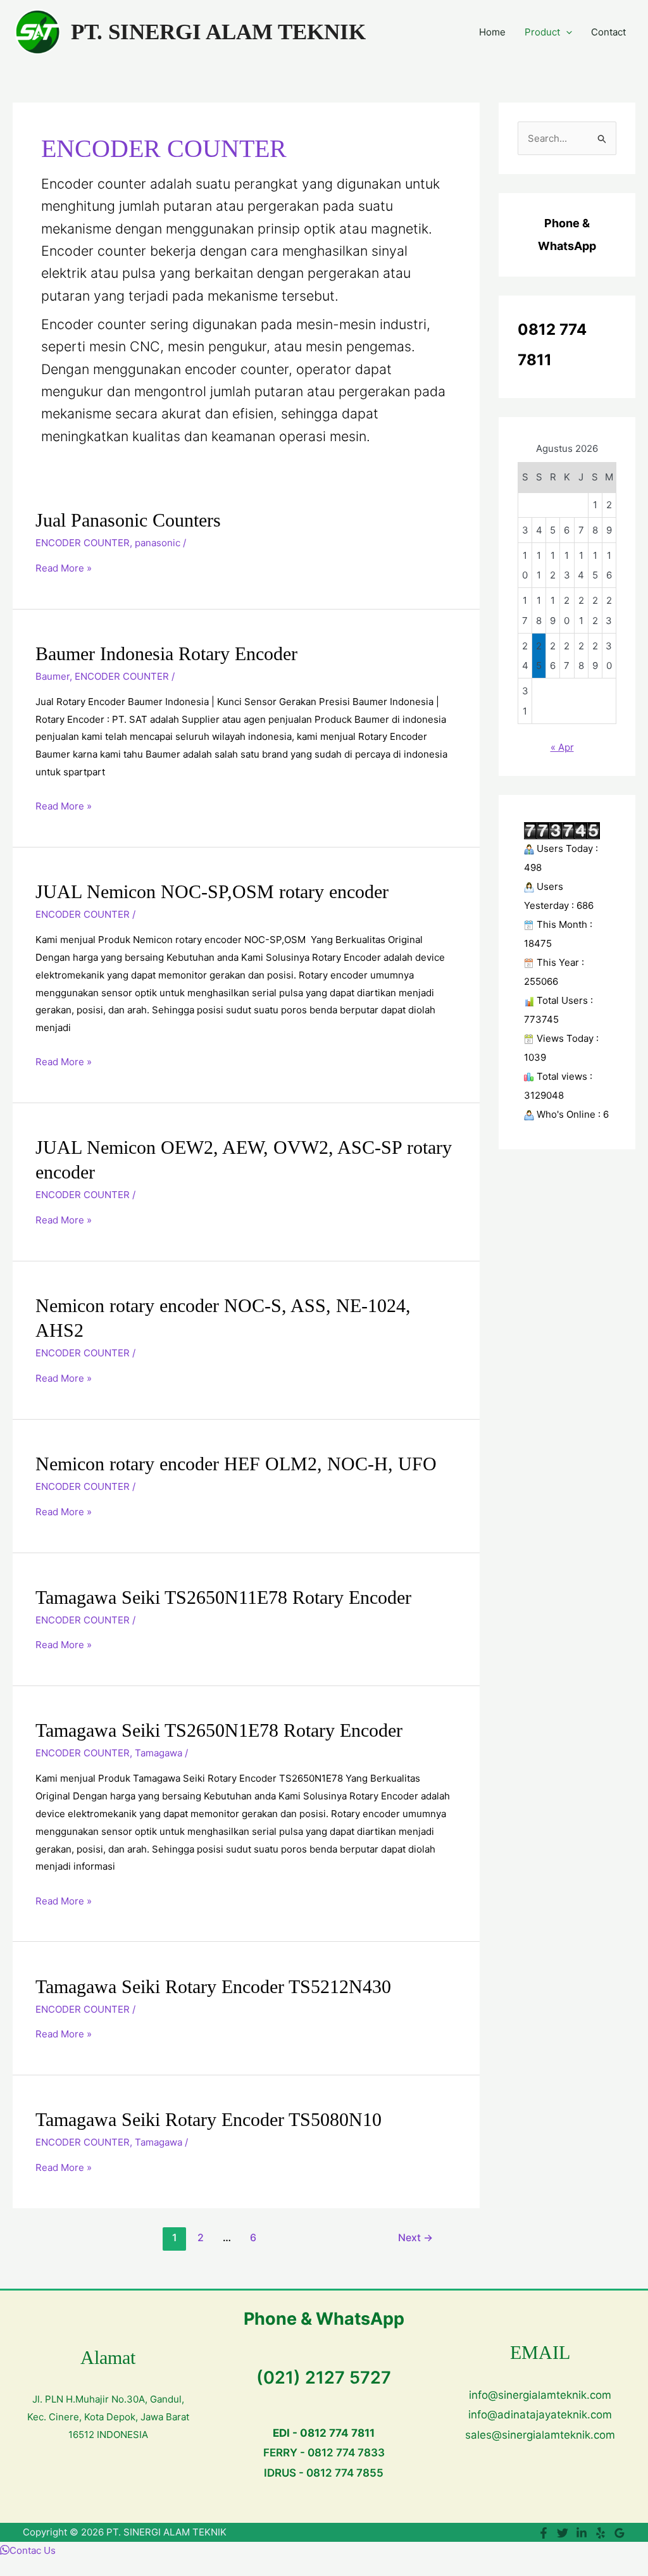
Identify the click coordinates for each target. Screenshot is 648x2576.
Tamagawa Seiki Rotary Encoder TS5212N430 (213, 1986)
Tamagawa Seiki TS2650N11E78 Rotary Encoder (223, 1597)
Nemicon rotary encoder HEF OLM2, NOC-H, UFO (236, 1464)
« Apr (562, 747)
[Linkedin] (582, 2533)
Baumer (53, 676)
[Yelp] (601, 2533)
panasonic (158, 543)
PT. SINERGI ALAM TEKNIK (218, 32)
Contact (608, 32)
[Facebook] (544, 2533)
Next (415, 2238)
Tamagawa (159, 1753)
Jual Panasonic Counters (128, 520)
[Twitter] (563, 2533)
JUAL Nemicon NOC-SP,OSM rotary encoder (212, 891)
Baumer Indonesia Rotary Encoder (166, 653)
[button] (566, 32)
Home (492, 32)
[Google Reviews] (620, 2533)
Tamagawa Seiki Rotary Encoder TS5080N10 (209, 2119)
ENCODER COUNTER (83, 543)
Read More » (64, 568)
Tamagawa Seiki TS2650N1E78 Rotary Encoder (219, 1730)
